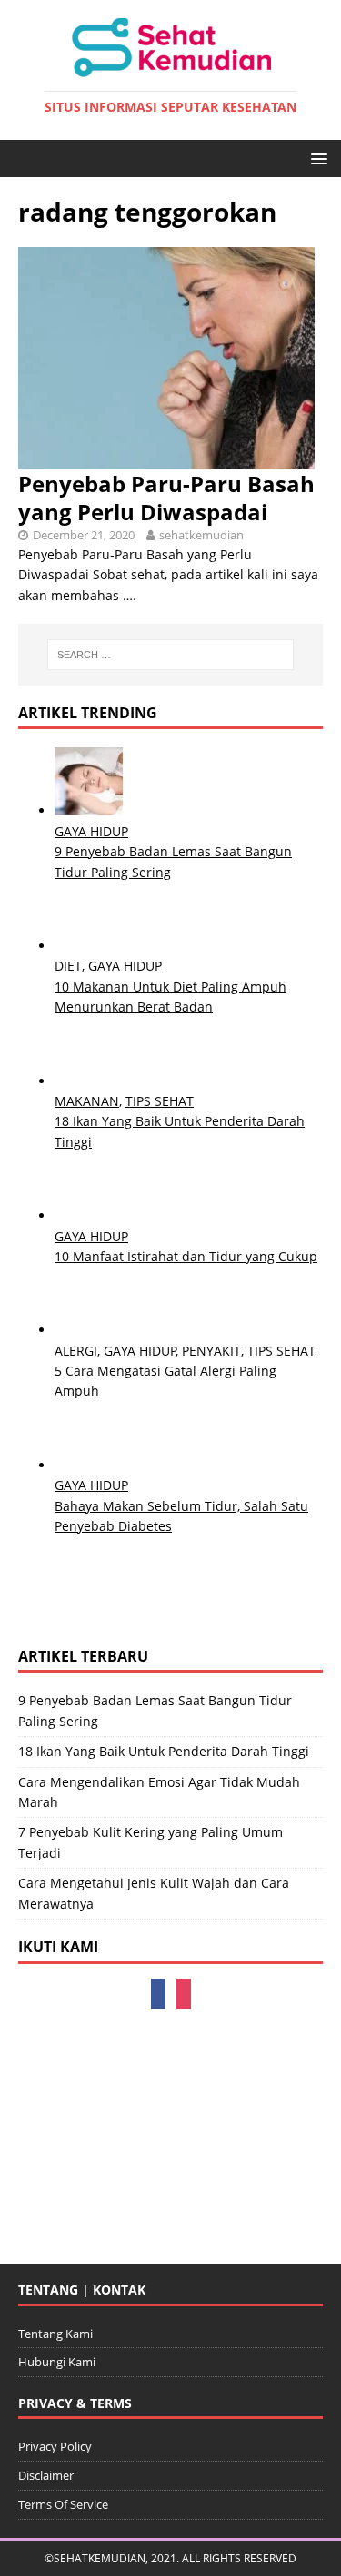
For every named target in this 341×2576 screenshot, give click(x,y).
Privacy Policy (55, 2446)
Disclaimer (46, 2475)
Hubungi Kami (57, 2362)
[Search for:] (171, 655)
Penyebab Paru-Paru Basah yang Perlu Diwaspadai (166, 498)
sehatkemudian (201, 535)
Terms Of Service (63, 2504)
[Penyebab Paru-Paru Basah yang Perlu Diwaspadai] (166, 458)
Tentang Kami (55, 2334)
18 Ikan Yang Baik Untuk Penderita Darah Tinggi (164, 1751)
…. (130, 595)
